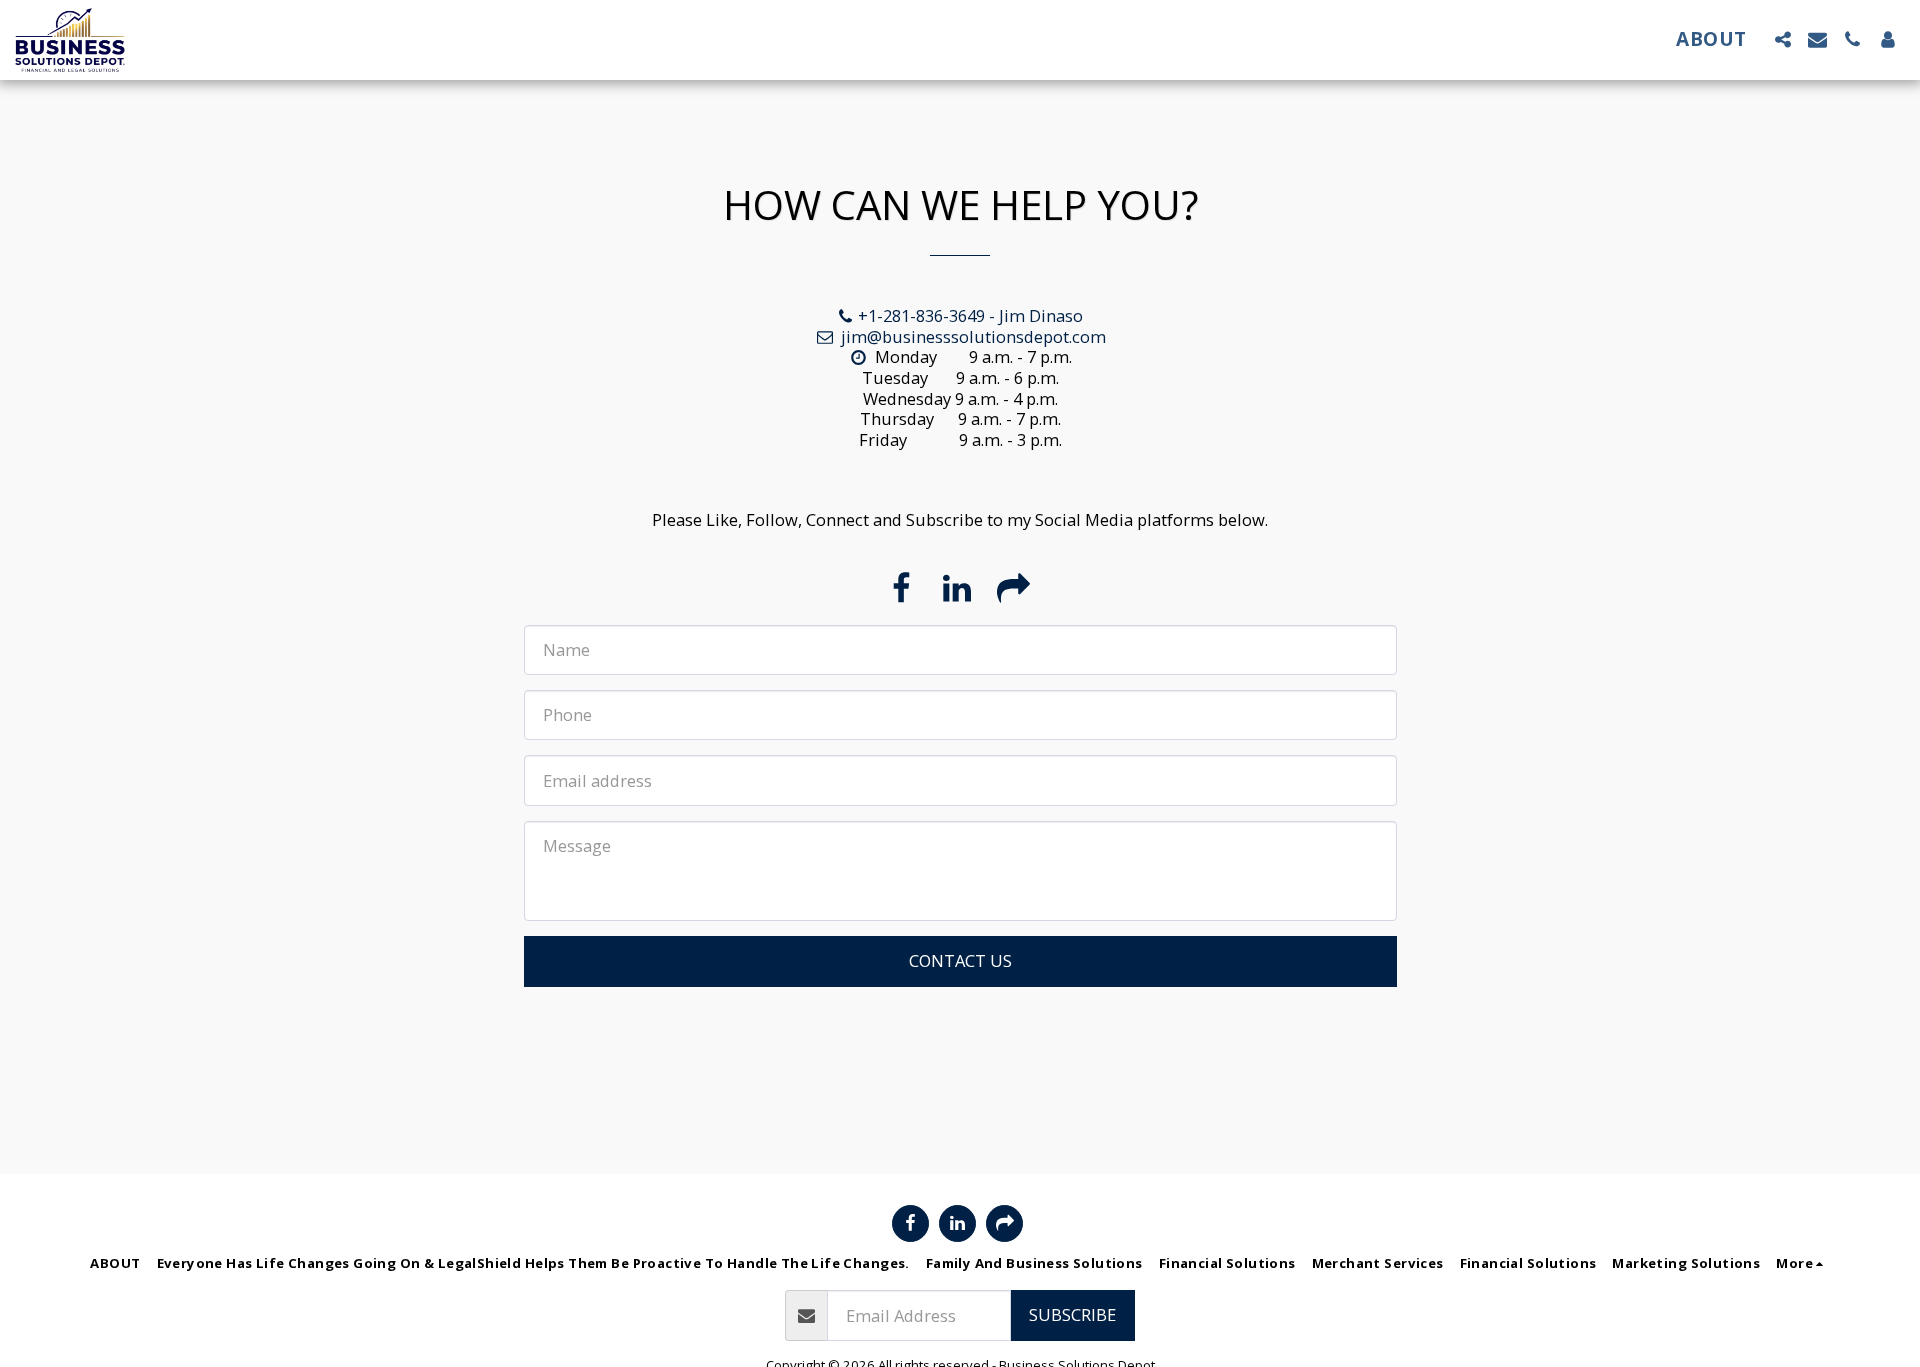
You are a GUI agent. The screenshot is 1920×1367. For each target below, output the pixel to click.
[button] (1782, 39)
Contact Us (960, 960)
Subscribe (1072, 1314)
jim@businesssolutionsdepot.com (973, 336)
